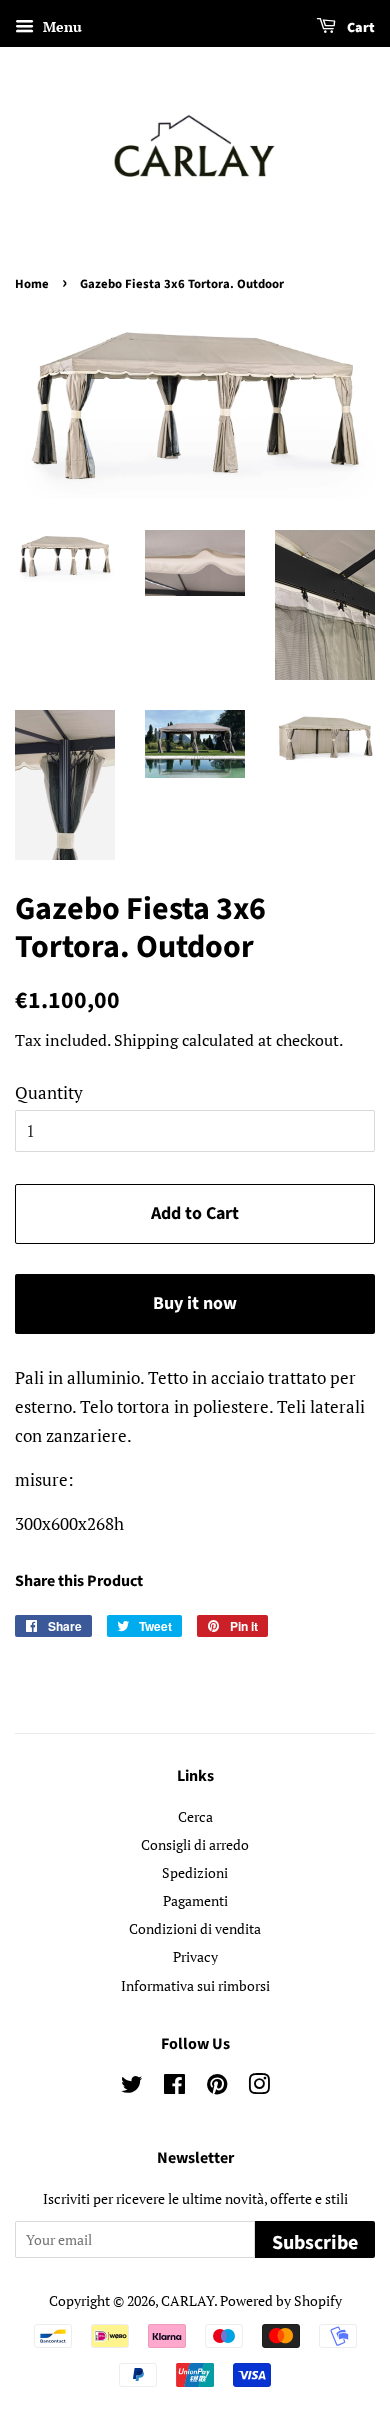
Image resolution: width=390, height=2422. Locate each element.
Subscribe (315, 2243)
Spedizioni (195, 1872)
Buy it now (195, 1303)
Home (32, 284)
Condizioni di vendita (195, 1928)
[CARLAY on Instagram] (259, 2087)
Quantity (49, 1092)
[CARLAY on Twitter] (132, 2087)
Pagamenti (195, 1900)
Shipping (146, 1040)
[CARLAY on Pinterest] (217, 2087)
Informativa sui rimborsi (195, 1985)
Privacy (195, 1956)
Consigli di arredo (195, 1844)
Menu (60, 26)
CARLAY (187, 2300)
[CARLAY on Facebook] (174, 2087)
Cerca (195, 1816)
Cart (359, 28)
